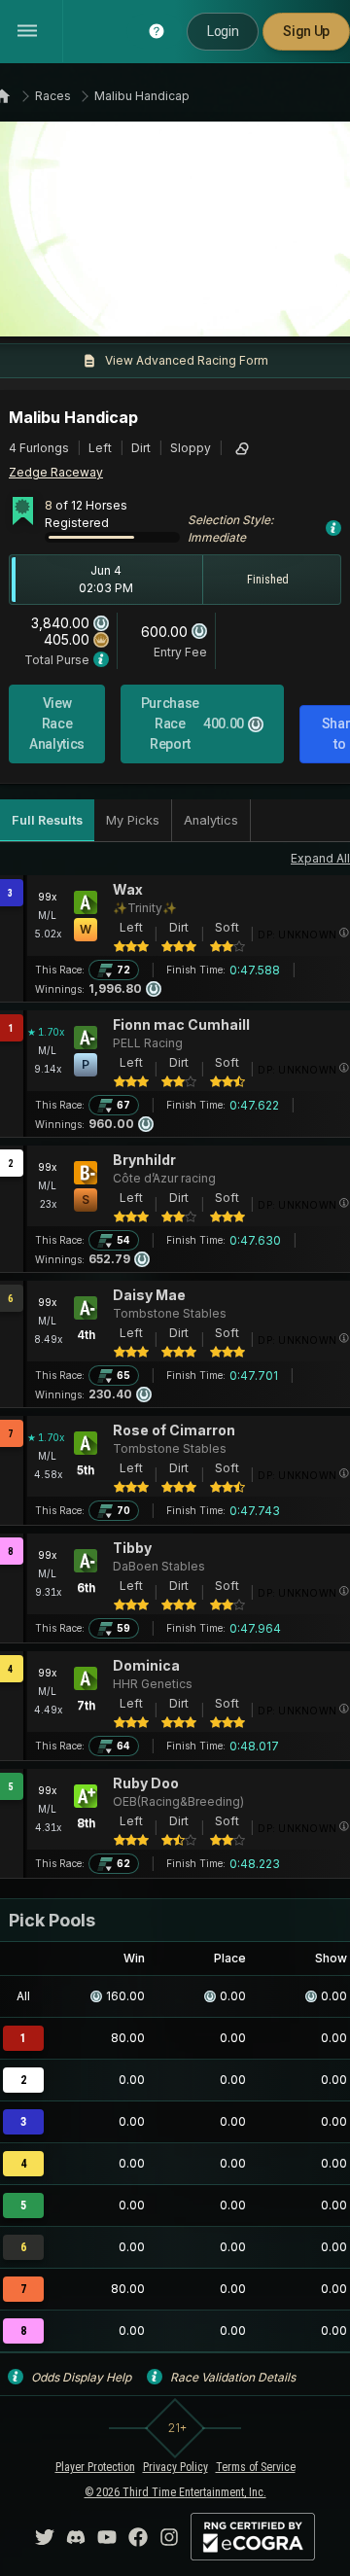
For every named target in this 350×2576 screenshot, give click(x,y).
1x (73, 310)
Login (223, 31)
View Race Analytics (57, 723)
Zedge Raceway (56, 472)
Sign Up (306, 31)
